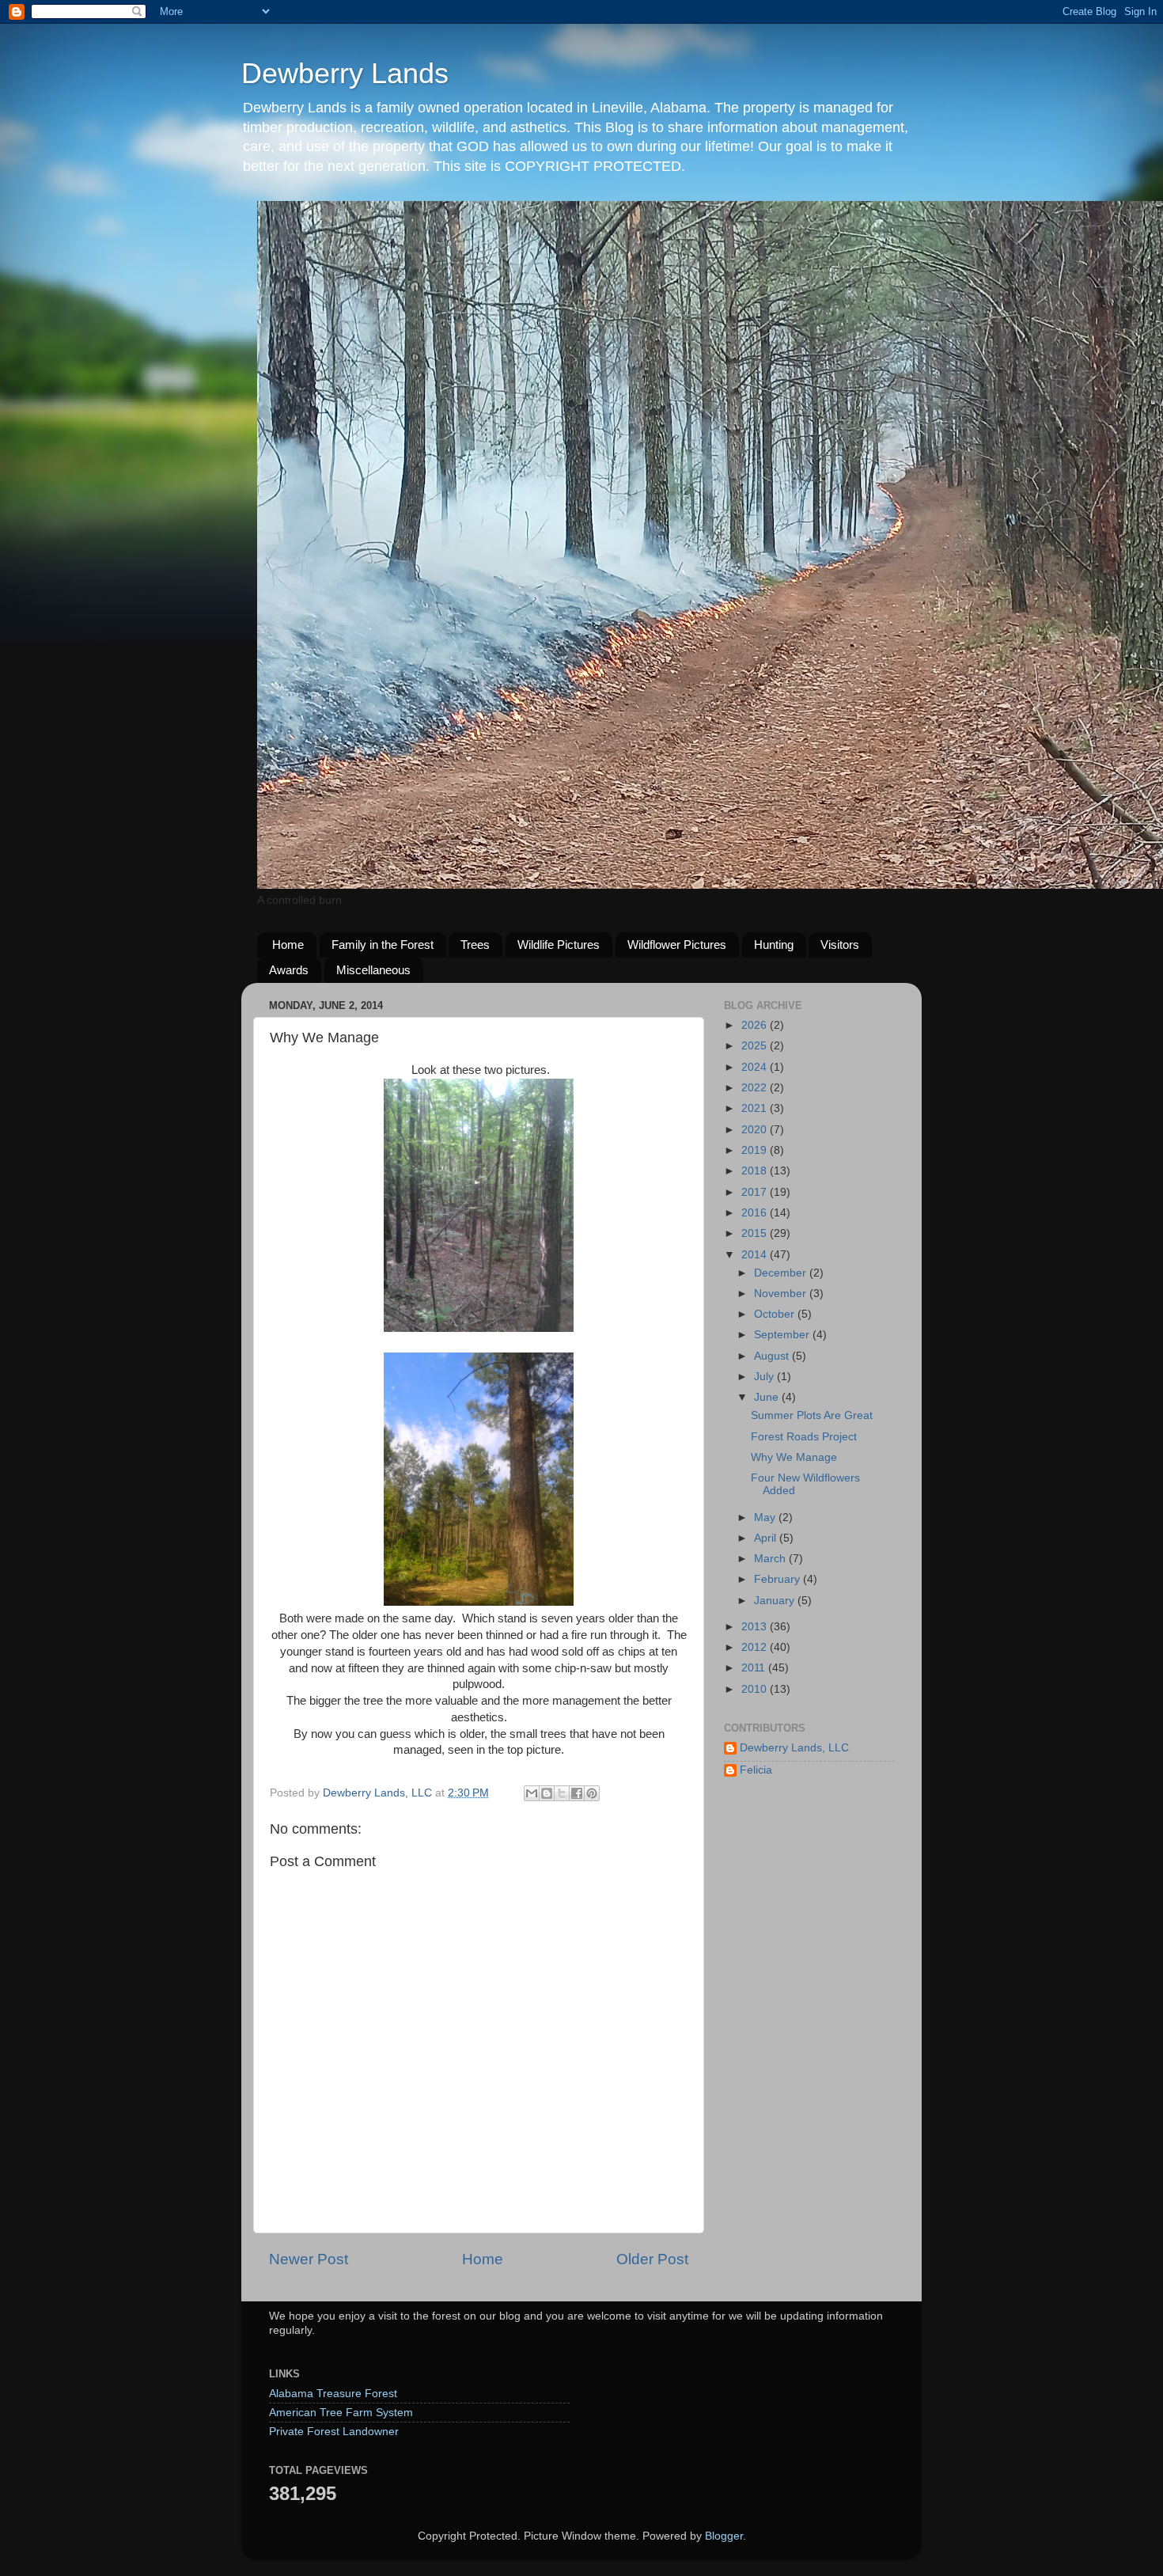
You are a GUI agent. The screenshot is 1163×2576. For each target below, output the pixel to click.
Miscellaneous (373, 970)
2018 (756, 1171)
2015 (756, 1233)
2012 (756, 1647)
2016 (756, 1213)
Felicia (756, 1770)
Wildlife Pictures (559, 945)
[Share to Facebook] (577, 1793)
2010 (756, 1689)
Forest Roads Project (804, 1437)
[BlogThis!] (547, 1793)
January (776, 1601)
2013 (756, 1627)
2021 (756, 1108)
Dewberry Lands (345, 73)
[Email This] (532, 1793)
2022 (756, 1088)
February (778, 1579)
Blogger (724, 2536)
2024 (756, 1067)
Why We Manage (794, 1457)
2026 (756, 1025)
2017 (756, 1192)
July (765, 1377)
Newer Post (309, 2259)
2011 (755, 1668)
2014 (756, 1255)
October (776, 1314)
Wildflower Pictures (677, 945)
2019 (756, 1150)
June (768, 1397)
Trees (475, 945)
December (782, 1273)
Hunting (774, 945)
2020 (756, 1130)
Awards (289, 970)
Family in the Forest (383, 945)
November (782, 1294)
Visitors (840, 945)
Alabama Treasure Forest (333, 2394)
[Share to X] (562, 1793)
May (766, 1518)
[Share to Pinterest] (592, 1793)
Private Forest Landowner (334, 2432)
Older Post (652, 2259)
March (771, 1559)
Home (288, 945)
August (773, 1356)
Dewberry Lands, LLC (794, 1748)
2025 (756, 1046)
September (783, 1335)
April (767, 1538)
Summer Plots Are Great (812, 1415)
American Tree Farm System (341, 2413)
